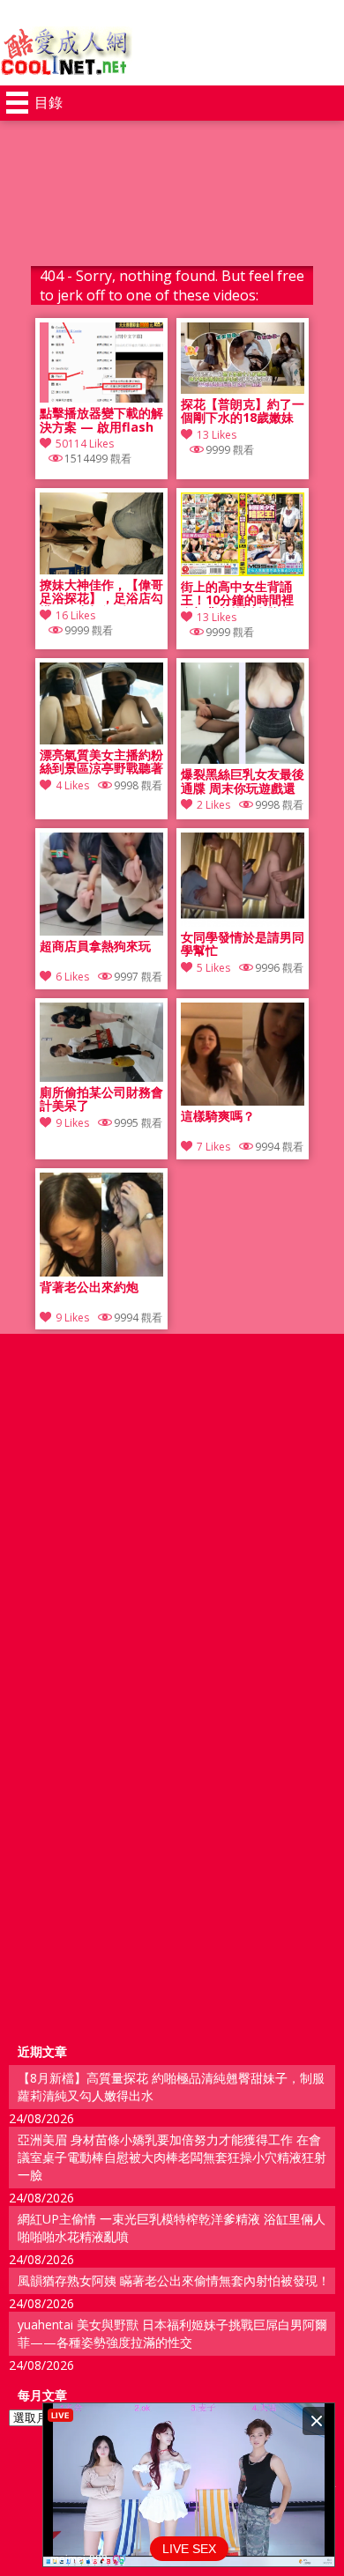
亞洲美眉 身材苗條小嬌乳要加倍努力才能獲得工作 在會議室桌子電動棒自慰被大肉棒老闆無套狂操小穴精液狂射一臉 (172, 2157)
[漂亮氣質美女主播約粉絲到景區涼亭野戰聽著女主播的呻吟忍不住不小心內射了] (101, 740)
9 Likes (72, 1123)
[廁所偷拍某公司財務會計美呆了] (101, 1077)
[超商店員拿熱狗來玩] (101, 931)
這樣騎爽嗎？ (218, 1117)
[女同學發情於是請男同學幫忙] (243, 922)
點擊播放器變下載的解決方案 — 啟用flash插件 (101, 420)
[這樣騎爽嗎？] (243, 1101)
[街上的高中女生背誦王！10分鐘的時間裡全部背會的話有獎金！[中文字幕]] (243, 571)
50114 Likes (85, 444)
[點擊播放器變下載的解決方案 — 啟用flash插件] (101, 398)
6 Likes (72, 977)
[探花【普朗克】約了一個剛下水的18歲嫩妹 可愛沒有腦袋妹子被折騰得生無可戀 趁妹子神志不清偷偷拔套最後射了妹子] (243, 389)
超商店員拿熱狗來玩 (95, 947)
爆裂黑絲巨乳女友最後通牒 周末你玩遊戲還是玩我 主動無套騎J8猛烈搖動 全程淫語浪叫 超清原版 (243, 781)
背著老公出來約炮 (89, 1288)
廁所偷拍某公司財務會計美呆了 (101, 1099)
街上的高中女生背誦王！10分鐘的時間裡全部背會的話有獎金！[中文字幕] (243, 594)
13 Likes (217, 435)
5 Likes (213, 968)
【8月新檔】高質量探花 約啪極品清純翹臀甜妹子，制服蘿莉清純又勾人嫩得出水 (171, 2087)
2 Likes (213, 805)
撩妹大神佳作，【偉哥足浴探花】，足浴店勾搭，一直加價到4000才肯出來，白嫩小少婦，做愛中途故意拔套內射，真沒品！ (101, 592)
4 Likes (72, 785)
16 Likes (75, 615)
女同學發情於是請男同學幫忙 (243, 944)
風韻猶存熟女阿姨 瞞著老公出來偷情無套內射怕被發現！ (174, 2280)
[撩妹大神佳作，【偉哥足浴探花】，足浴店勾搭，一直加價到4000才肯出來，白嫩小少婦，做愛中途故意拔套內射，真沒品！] (101, 570)
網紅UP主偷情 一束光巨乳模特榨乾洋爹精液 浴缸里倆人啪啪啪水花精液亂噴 (172, 2228)
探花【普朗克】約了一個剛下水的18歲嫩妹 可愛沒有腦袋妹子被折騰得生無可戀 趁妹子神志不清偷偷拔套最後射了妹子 (243, 411)
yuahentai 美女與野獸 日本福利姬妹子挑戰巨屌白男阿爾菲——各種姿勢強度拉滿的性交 (172, 2333)
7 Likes (213, 1147)
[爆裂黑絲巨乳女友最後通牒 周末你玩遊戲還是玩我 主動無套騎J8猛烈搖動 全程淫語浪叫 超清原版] (243, 759)
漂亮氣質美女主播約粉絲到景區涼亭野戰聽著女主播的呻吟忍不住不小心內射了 (101, 762)
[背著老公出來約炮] (101, 1272)
